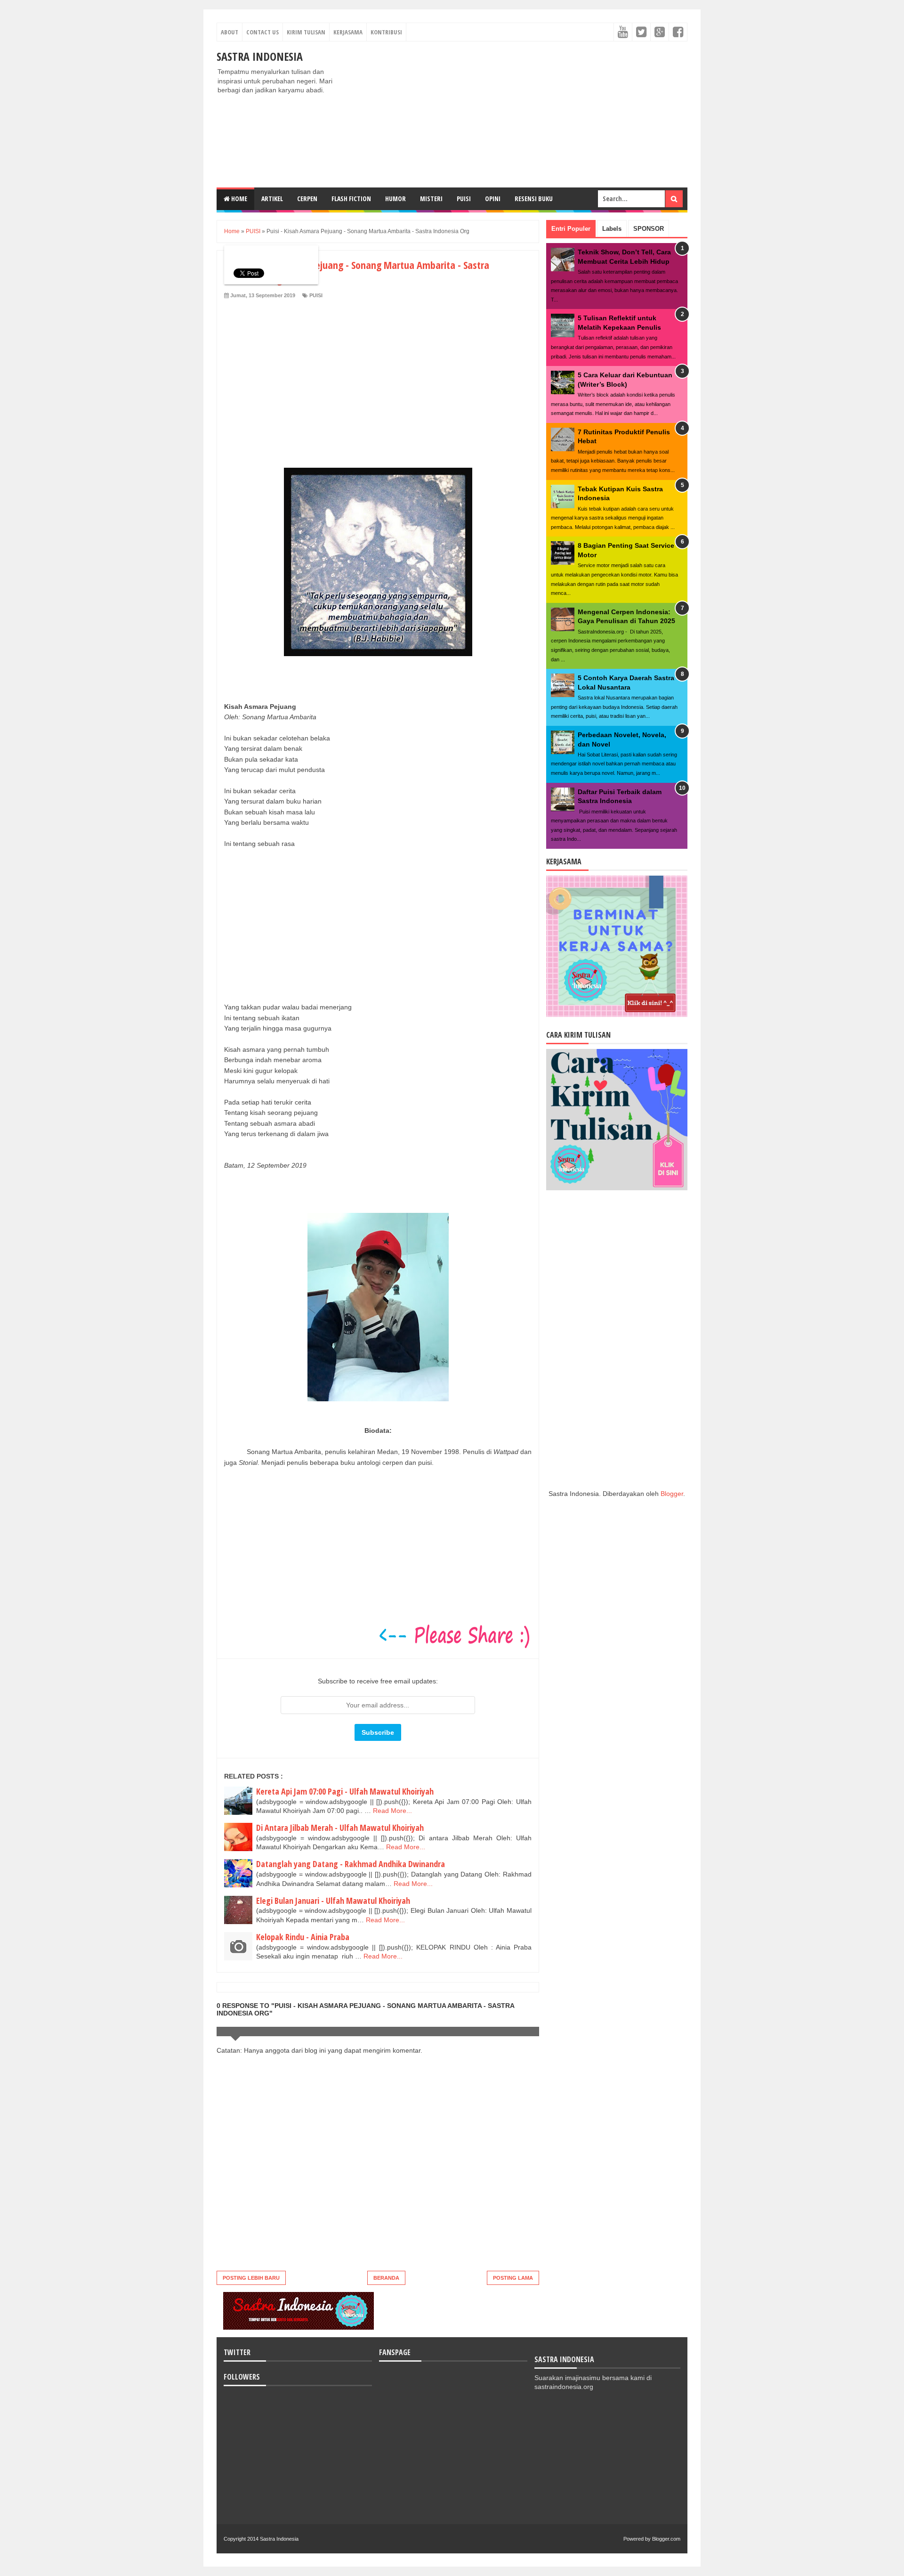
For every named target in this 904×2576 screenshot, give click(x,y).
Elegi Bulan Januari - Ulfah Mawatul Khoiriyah (333, 1901)
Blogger (672, 1494)
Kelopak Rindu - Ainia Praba (303, 1937)
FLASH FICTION (351, 199)
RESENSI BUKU (534, 199)
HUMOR (395, 199)
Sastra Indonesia (260, 56)
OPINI (493, 199)
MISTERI (431, 199)
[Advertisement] (516, 114)
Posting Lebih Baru (251, 2278)
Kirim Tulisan (306, 32)
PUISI (464, 199)
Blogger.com (666, 2539)
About (230, 32)
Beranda (386, 2278)
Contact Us (262, 32)
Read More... (392, 1811)
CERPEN (307, 199)
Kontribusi (386, 32)
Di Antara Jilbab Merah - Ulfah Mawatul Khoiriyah (340, 1828)
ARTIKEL (272, 199)
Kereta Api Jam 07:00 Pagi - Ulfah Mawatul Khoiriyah (345, 1791)
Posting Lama (513, 2278)
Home (238, 199)
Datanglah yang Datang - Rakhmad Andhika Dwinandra (351, 1864)
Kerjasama (348, 32)
